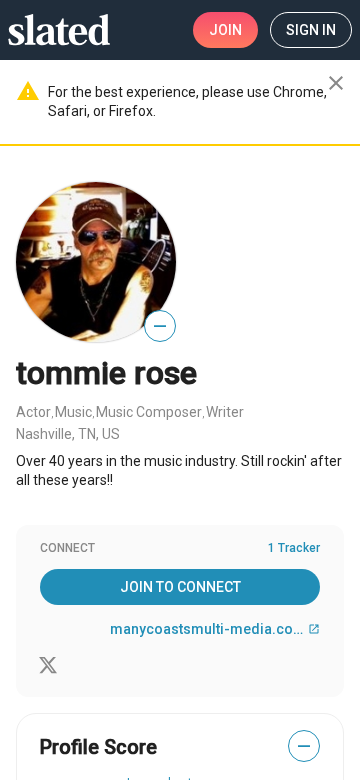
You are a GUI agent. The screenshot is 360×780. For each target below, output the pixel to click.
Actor (33, 412)
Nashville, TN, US (68, 434)
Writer (225, 412)
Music (73, 412)
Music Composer (149, 412)
